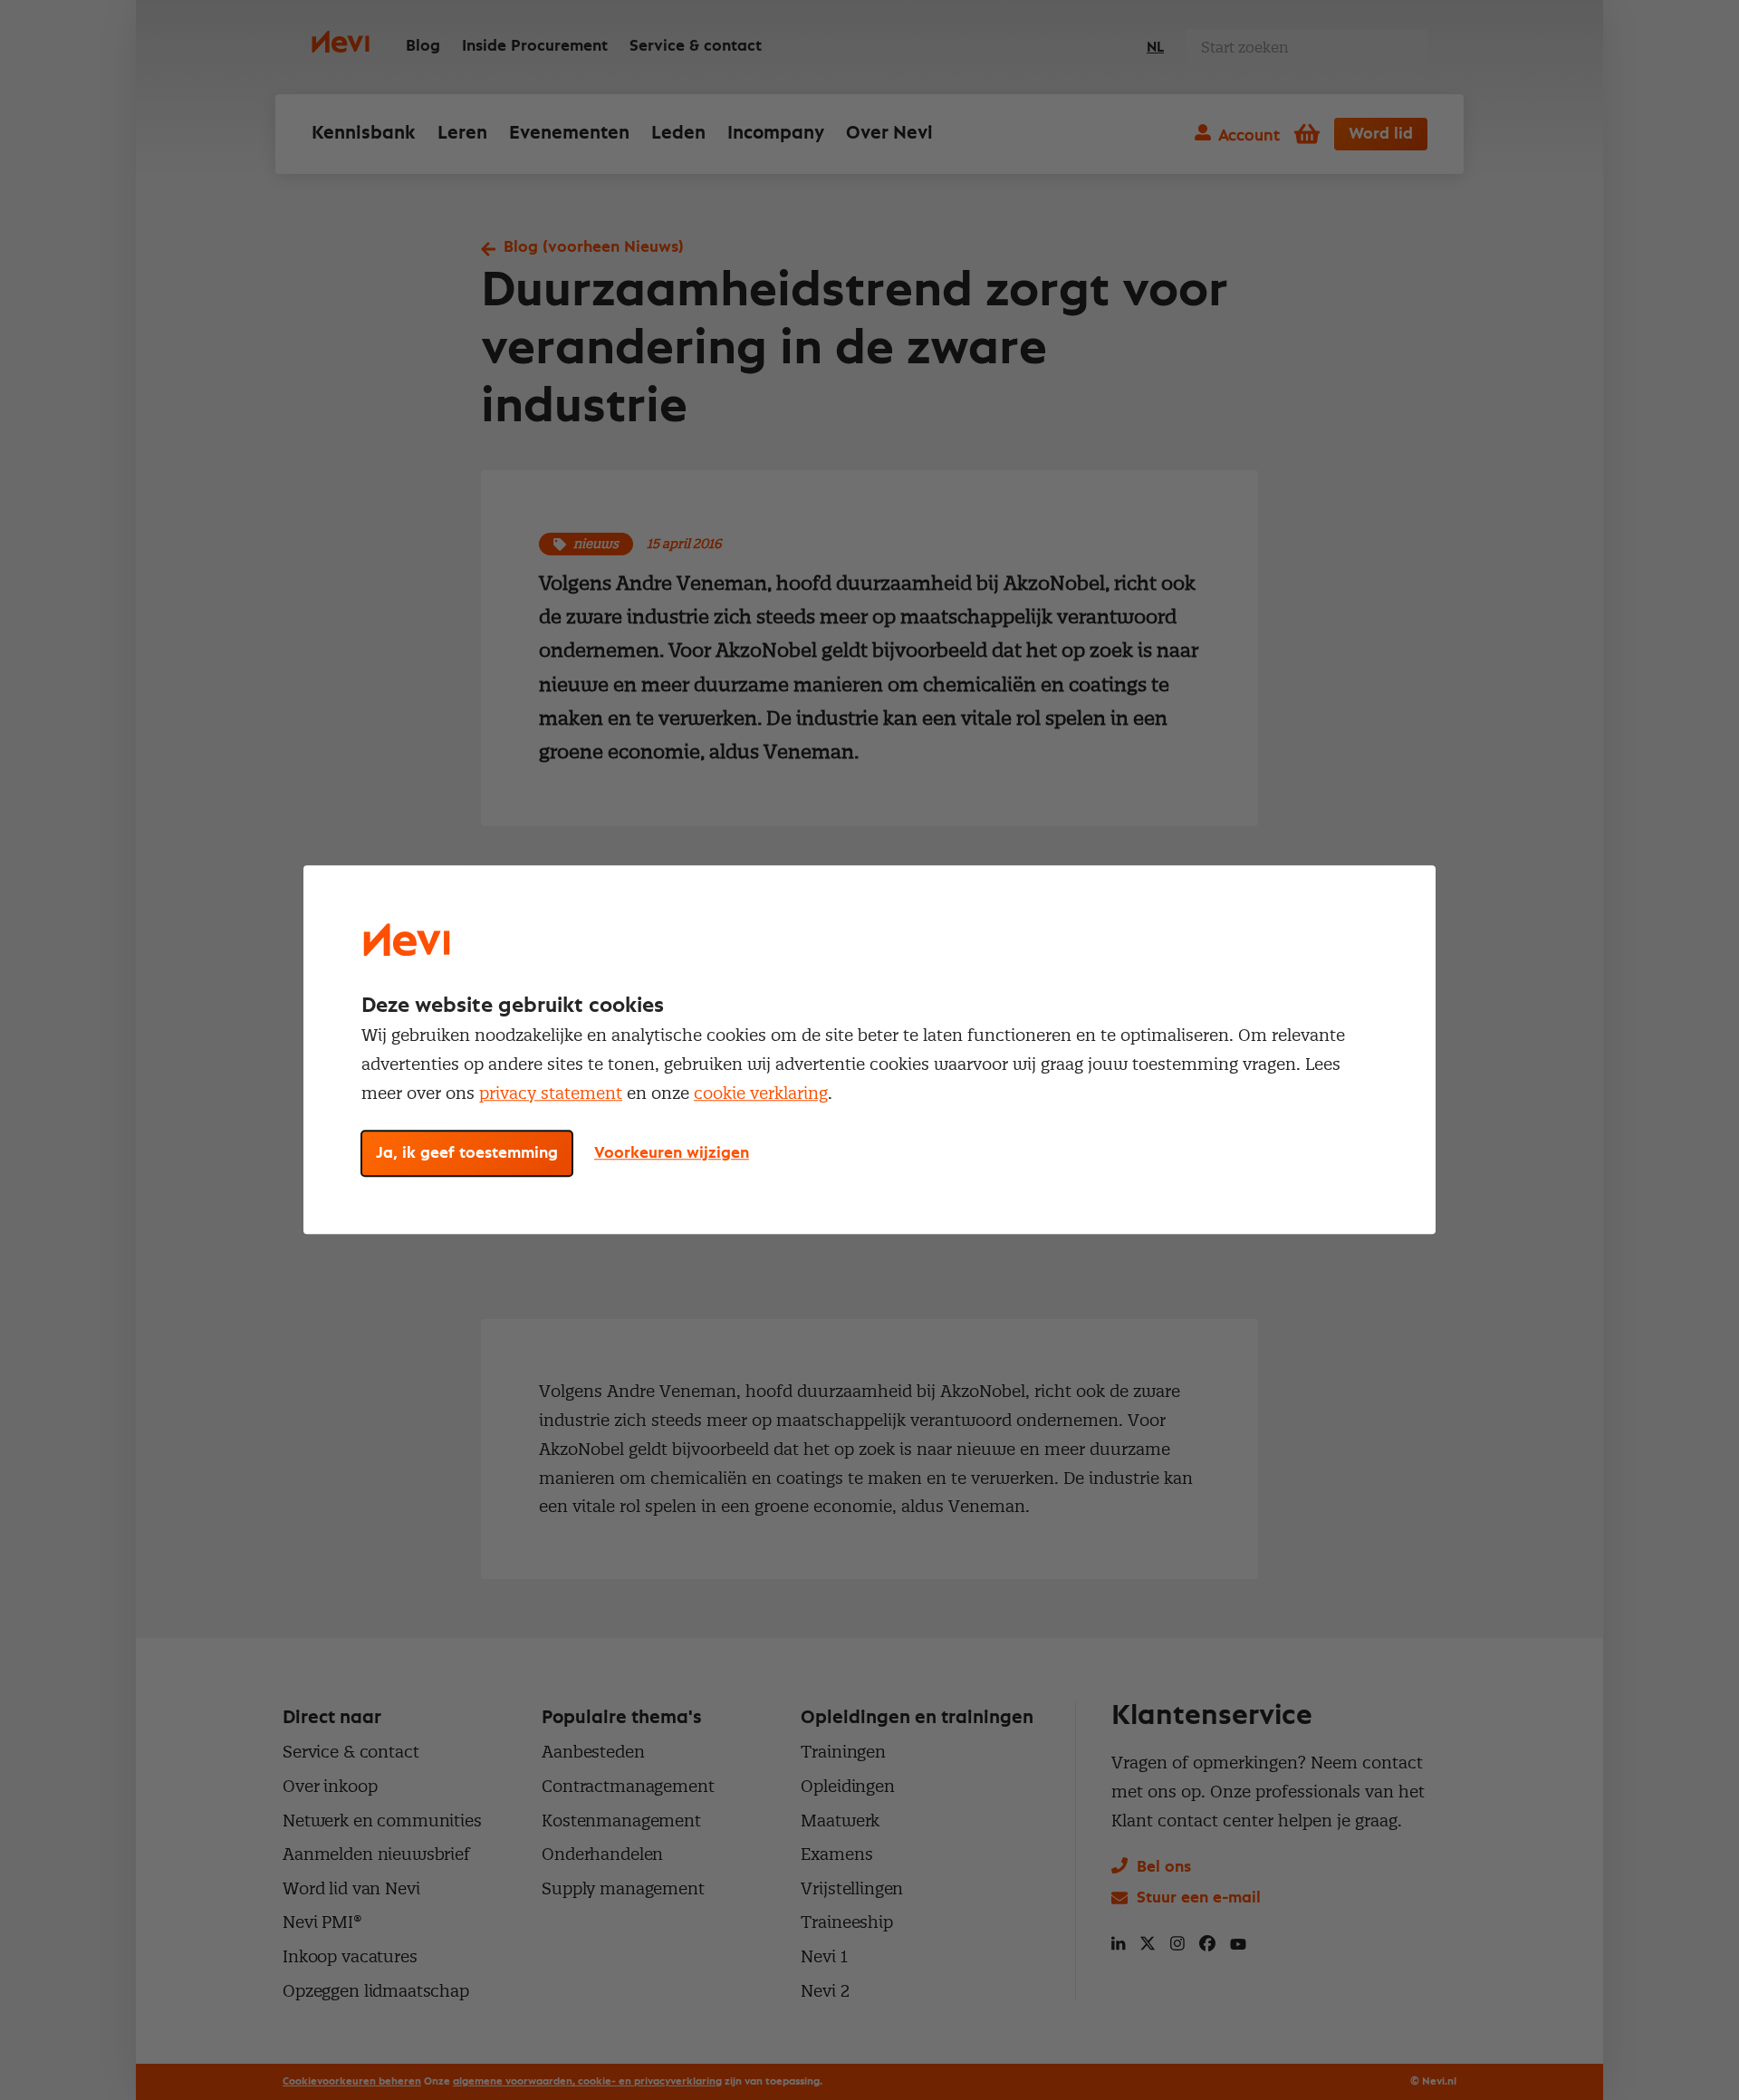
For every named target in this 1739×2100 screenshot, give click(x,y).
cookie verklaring (761, 1093)
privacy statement (551, 1093)
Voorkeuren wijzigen (672, 1154)
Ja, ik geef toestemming (467, 1154)
